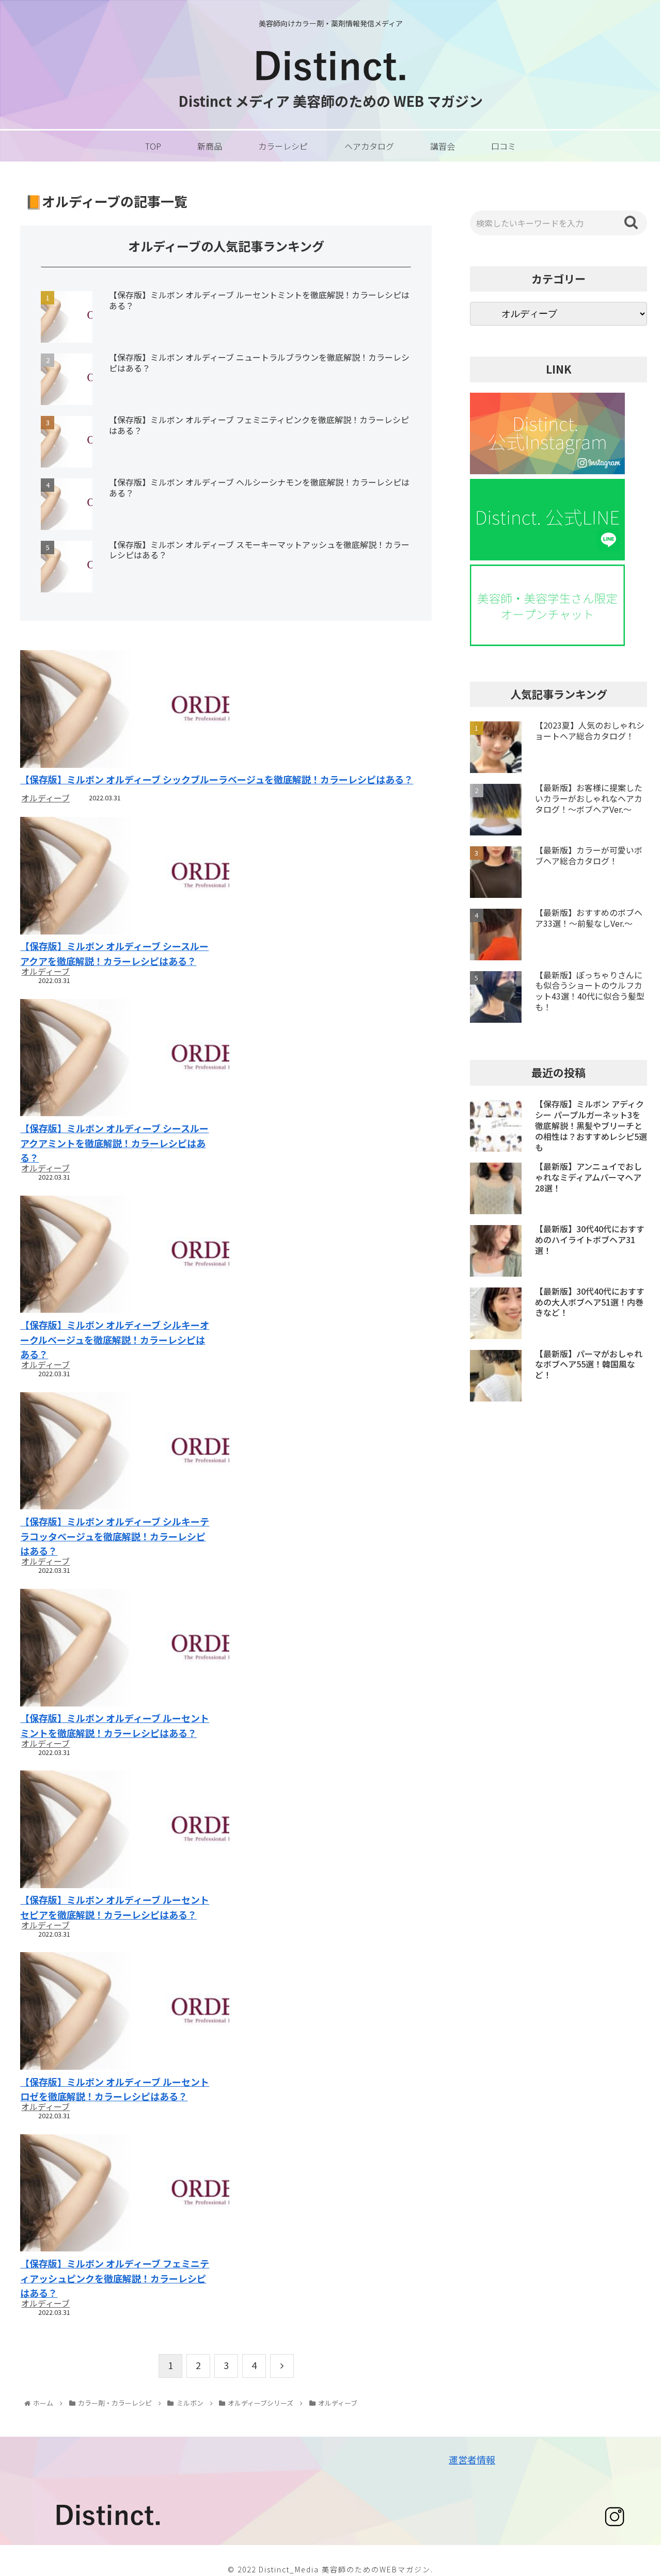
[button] (631, 222)
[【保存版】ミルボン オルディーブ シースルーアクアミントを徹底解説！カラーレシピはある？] (117, 1059)
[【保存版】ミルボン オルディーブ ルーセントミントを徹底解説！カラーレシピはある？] (117, 1649)
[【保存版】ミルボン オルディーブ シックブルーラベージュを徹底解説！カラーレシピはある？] (226, 710)
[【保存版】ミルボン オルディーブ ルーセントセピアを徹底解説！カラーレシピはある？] (117, 1831)
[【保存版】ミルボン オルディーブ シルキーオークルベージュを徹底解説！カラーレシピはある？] (117, 1256)
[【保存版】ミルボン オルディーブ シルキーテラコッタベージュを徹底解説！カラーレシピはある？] (117, 1452)
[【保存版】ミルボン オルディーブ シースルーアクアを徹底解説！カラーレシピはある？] (117, 877)
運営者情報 (472, 2459)
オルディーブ (45, 798)
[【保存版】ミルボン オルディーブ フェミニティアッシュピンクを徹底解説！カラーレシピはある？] (117, 2194)
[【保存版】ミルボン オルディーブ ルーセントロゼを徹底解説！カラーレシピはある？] (117, 2012)
